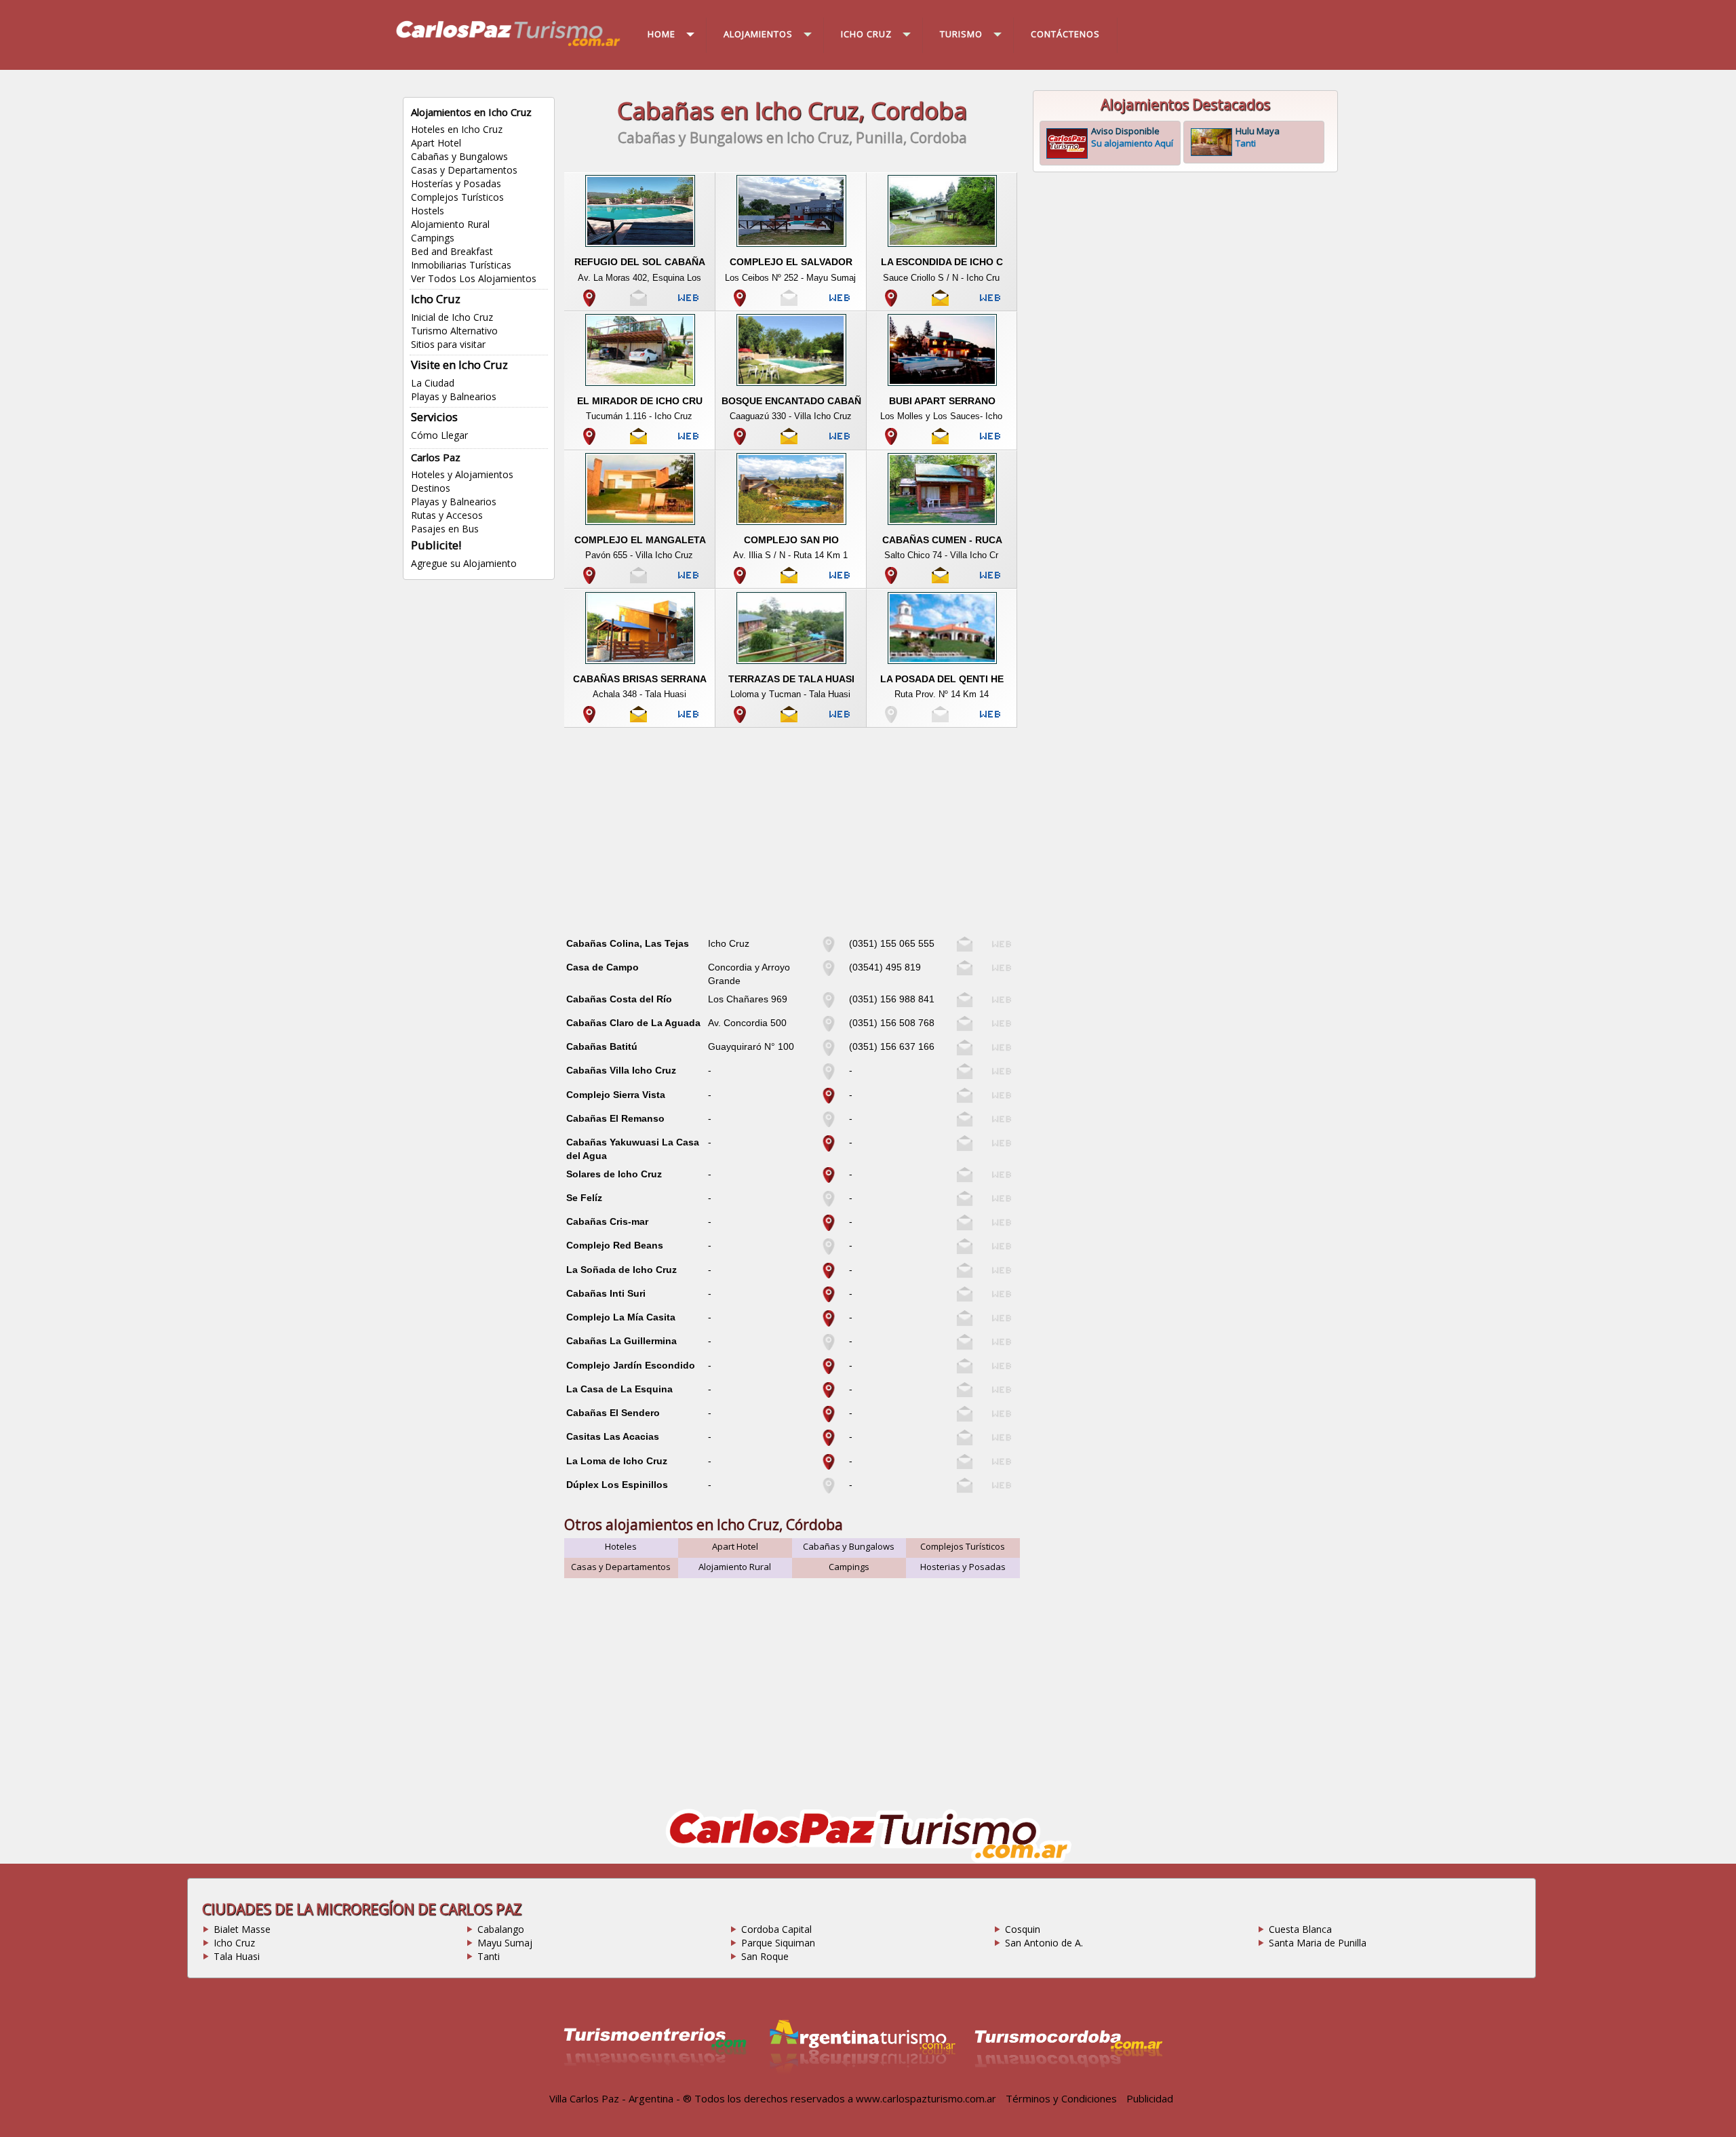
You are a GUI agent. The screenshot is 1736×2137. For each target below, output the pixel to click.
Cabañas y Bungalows (459, 156)
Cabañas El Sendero (613, 1413)
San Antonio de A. (1044, 1943)
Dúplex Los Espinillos (617, 1485)
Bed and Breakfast (452, 251)
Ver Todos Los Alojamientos (474, 278)
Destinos (431, 488)
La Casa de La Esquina (619, 1389)
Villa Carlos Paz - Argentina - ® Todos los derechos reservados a (701, 2098)
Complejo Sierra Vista (616, 1095)
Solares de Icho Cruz (614, 1174)
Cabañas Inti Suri (606, 1293)
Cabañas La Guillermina (622, 1341)
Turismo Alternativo (454, 331)
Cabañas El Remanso (615, 1118)
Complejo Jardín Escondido (631, 1365)
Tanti (489, 1956)
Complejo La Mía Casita (621, 1317)
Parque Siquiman (778, 1943)
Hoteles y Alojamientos (462, 474)
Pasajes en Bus (445, 529)
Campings (433, 238)
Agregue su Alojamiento (464, 563)
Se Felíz (584, 1198)
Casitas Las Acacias (613, 1436)
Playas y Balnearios (454, 396)
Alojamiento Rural (450, 224)
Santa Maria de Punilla (1318, 1943)
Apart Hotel (436, 143)
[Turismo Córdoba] (1067, 2084)
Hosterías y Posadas (456, 183)
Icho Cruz (234, 1943)
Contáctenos (1065, 34)
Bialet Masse (242, 1929)
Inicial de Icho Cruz (452, 317)
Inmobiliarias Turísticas (461, 265)
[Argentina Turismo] (861, 2084)
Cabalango (501, 1929)
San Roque (765, 1956)
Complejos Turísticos (457, 197)
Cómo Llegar (439, 435)
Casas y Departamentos (464, 170)
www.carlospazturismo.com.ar (926, 2098)
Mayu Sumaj (505, 1943)
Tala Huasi (237, 1956)
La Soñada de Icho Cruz (622, 1270)
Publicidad (1150, 2098)
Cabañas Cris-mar (607, 1221)
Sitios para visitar (448, 344)
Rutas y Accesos (447, 515)
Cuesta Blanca (1300, 1929)
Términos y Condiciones (1061, 2098)
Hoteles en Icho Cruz (457, 129)
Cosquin (1023, 1929)
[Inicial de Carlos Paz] (507, 45)
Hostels (428, 211)
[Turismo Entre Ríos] (655, 2084)
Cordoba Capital (776, 1929)
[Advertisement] (792, 836)
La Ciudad (433, 383)
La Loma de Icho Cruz (617, 1461)
